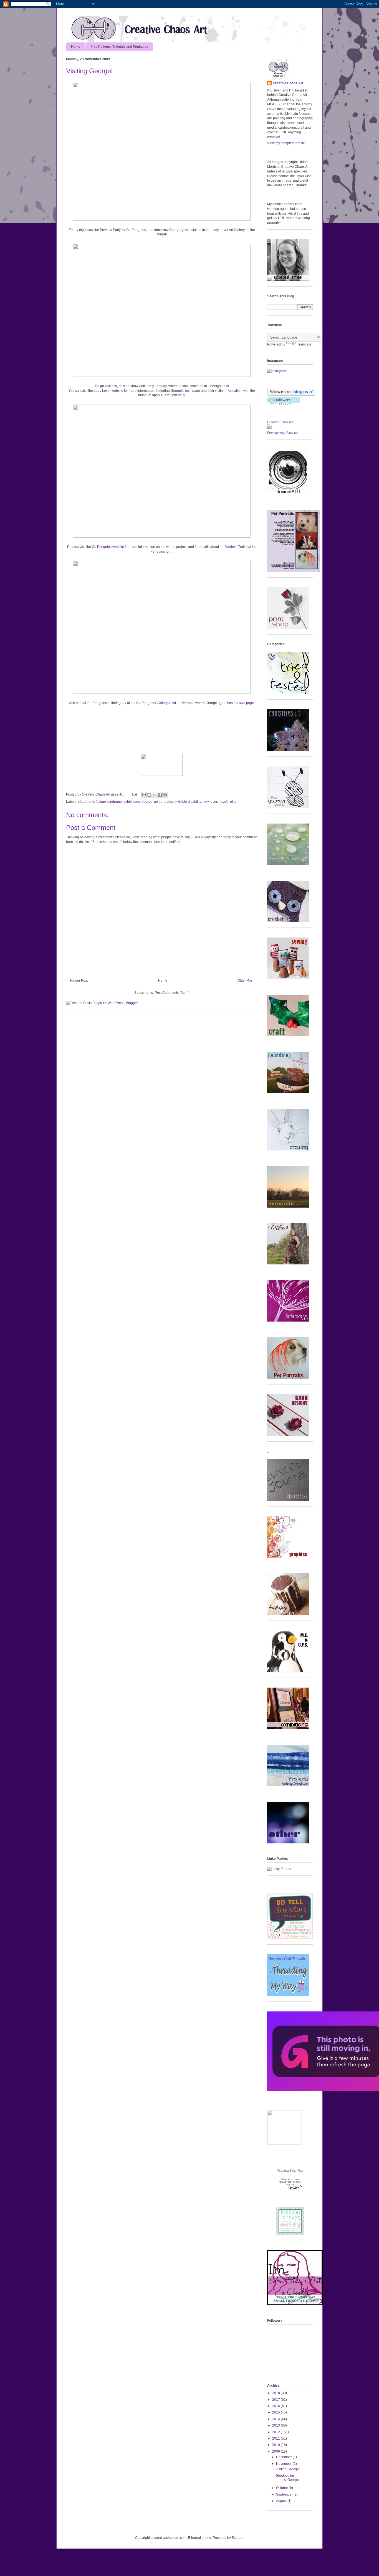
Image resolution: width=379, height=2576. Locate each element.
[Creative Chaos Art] (269, 428)
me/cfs (223, 802)
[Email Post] (134, 794)
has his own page (241, 703)
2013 (276, 2425)
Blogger (237, 2538)
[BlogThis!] (149, 795)
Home (76, 47)
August (282, 2501)
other (234, 802)
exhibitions (132, 802)
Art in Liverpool (183, 703)
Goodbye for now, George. (288, 2478)
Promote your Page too (283, 433)
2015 (276, 2412)
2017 (276, 2400)
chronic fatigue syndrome (103, 802)
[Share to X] (155, 795)
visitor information (228, 391)
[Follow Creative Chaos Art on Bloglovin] (291, 395)
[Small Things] (295, 2304)
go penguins (163, 802)
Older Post (245, 980)
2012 (276, 2432)
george (147, 802)
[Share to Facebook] (160, 795)
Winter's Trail (235, 547)
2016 (276, 2406)
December (284, 2457)
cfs (80, 802)
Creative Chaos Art (96, 794)
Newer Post (79, 980)
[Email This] (144, 795)
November (284, 2464)
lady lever (210, 802)
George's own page (185, 391)
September (285, 2494)
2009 (276, 2451)
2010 (276, 2445)
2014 (276, 2419)
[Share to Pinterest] (165, 795)
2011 (276, 2438)
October (282, 2488)
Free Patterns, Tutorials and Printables (119, 47)
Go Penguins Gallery (152, 703)
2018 (276, 2393)
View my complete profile (286, 143)
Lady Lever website (108, 391)
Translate (304, 344)
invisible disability (188, 802)
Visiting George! (288, 2469)
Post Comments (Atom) (172, 993)
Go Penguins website (108, 547)
